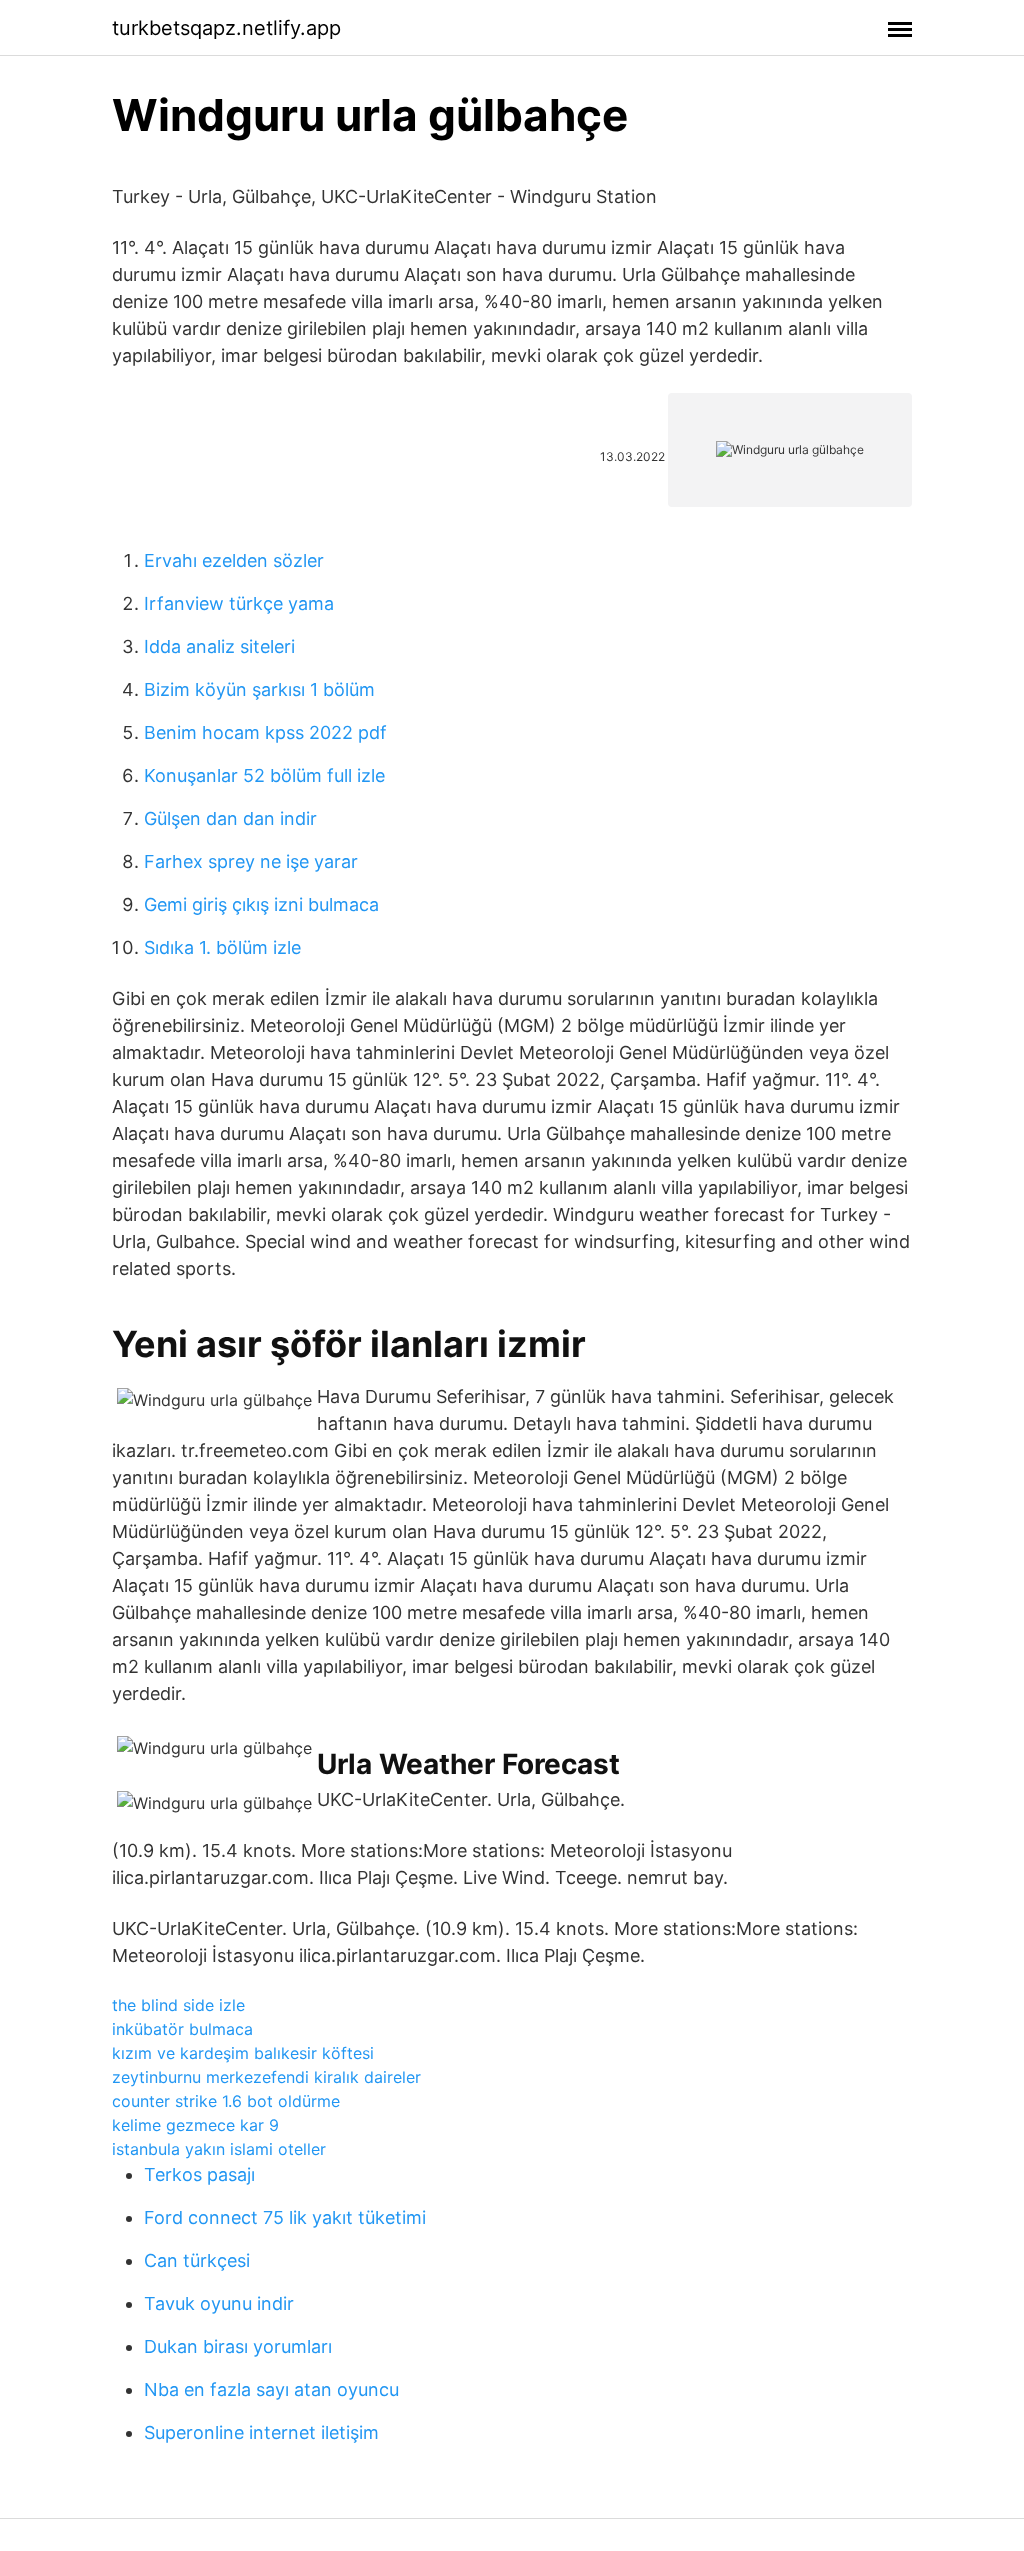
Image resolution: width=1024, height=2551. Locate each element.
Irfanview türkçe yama (239, 603)
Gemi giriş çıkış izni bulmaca (261, 904)
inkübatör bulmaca (182, 2029)
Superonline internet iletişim (261, 2432)
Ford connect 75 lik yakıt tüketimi (285, 2217)
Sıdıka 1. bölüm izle (222, 947)
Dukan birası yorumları (238, 2346)
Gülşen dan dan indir (230, 818)
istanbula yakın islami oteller (219, 2149)
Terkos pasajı (199, 2174)
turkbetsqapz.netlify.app (226, 28)
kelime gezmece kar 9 (195, 2125)
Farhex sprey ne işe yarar (251, 861)
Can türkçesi (197, 2260)
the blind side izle (178, 2005)
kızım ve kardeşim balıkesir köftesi (243, 2053)
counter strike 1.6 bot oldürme (226, 2101)
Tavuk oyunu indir (219, 2303)
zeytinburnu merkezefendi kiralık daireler (266, 2077)
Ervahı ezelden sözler (234, 560)
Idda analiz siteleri (219, 646)
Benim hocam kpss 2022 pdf (265, 732)
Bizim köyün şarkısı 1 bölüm (259, 689)
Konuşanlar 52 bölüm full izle (264, 775)
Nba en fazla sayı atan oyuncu (271, 2389)
